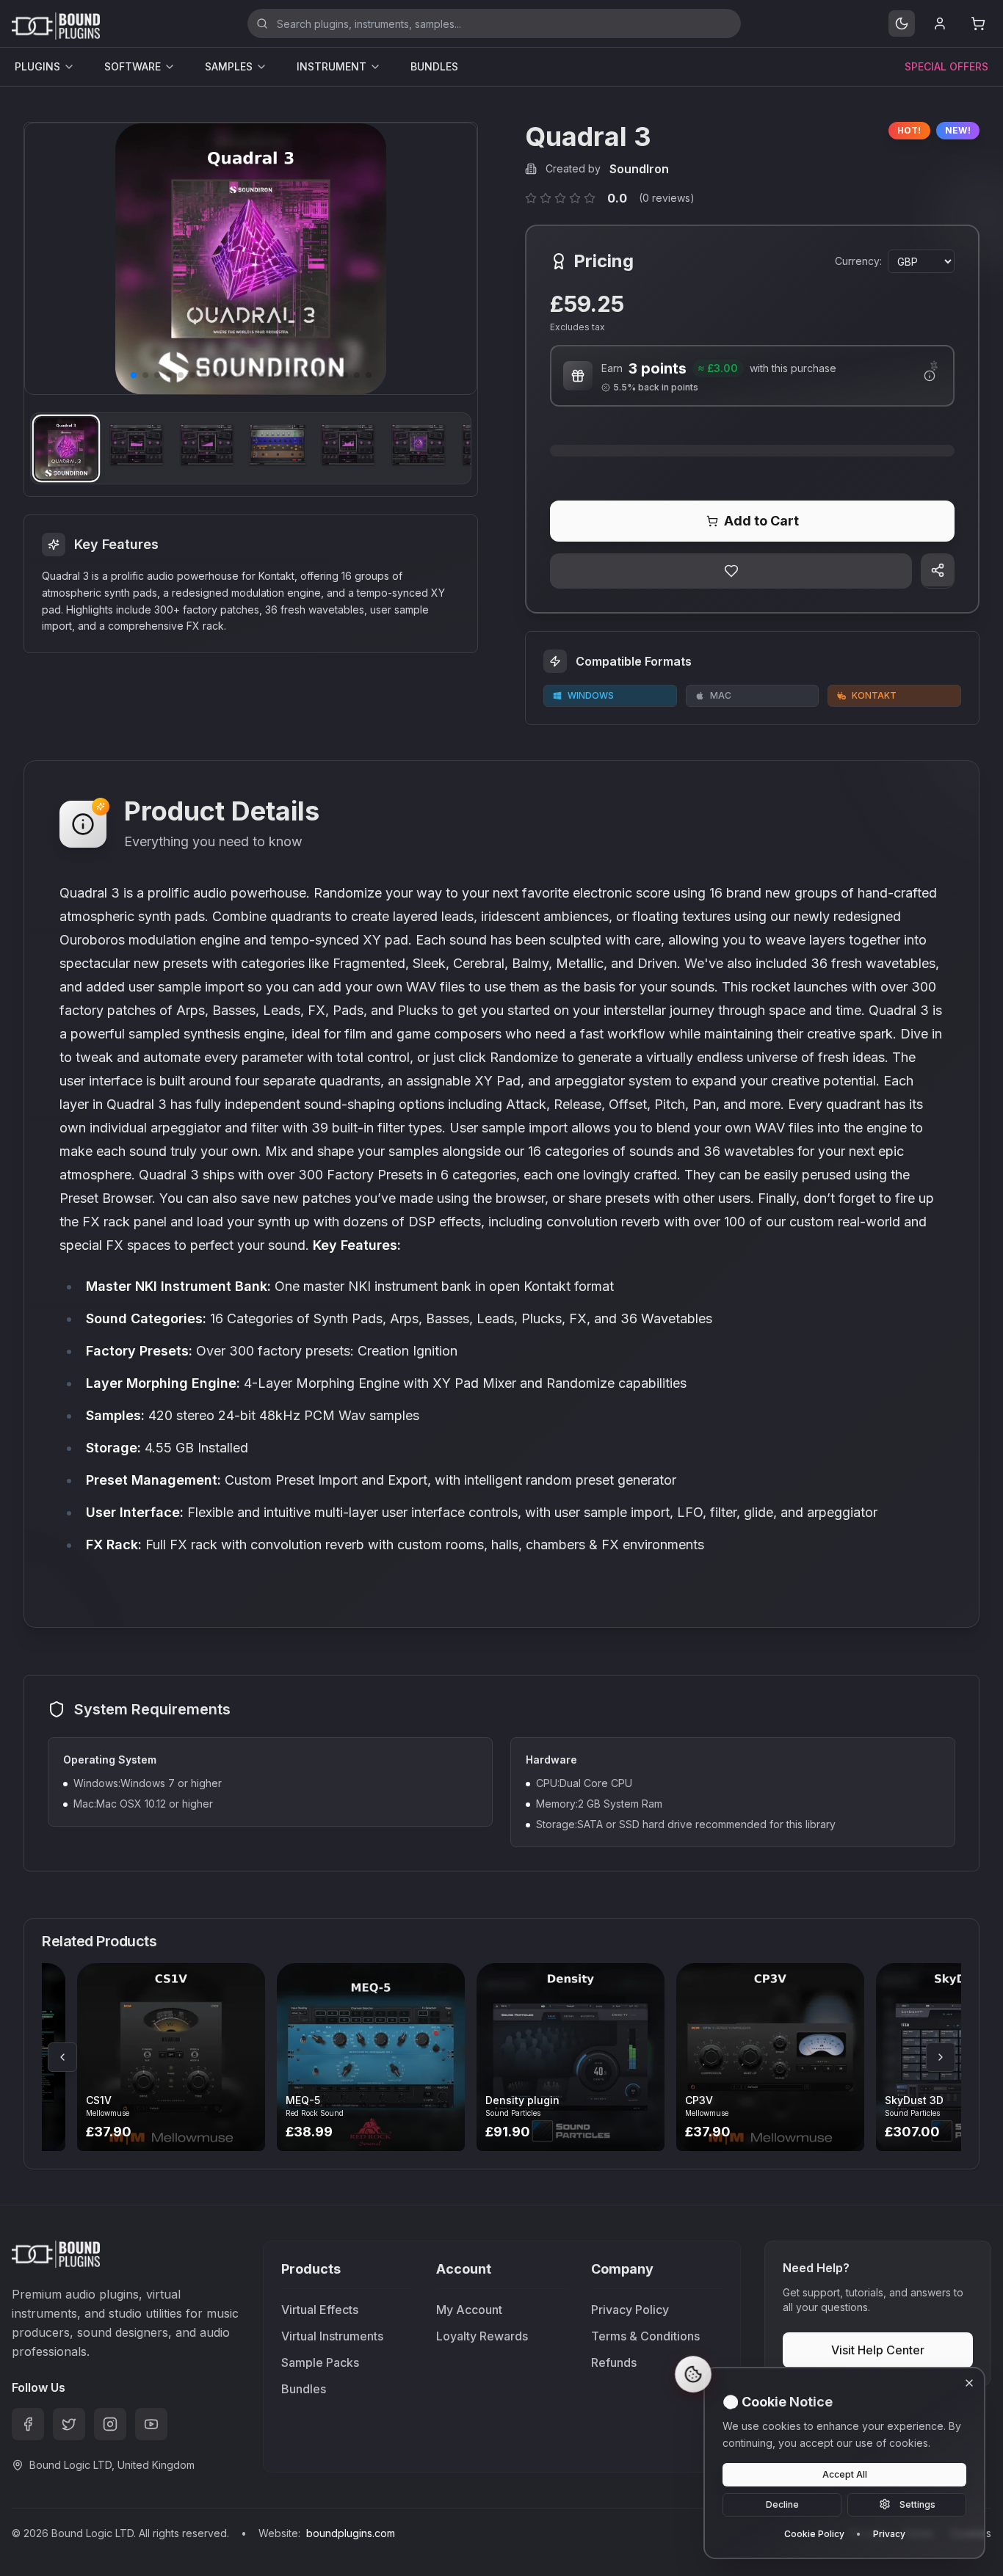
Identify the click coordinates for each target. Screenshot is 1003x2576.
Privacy (889, 2533)
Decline (782, 2504)
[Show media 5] (348, 448)
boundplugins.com (351, 2533)
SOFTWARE (133, 66)
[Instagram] (110, 2424)
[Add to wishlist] (731, 571)
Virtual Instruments (332, 2336)
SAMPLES (229, 66)
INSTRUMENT (332, 66)
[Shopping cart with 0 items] (978, 23)
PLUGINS (37, 66)
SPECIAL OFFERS (946, 66)
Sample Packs (320, 2362)
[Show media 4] (278, 448)
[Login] (940, 23)
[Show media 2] (137, 448)
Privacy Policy (630, 2310)
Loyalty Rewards (482, 2336)
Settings (917, 2504)
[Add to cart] (193, 2057)
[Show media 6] (419, 448)
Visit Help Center (878, 2350)
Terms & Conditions (645, 2336)
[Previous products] (62, 2057)
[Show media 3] (207, 448)
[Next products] (941, 2057)
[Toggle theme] (902, 23)
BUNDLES (434, 66)
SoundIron (639, 169)
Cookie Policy (814, 2533)
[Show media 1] (66, 448)
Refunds (614, 2362)
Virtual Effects (320, 2310)
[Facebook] (28, 2424)
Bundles (304, 2389)
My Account (469, 2310)
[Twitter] (69, 2424)
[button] (134, 375)
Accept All (845, 2474)
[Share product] (938, 570)
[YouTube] (151, 2424)
